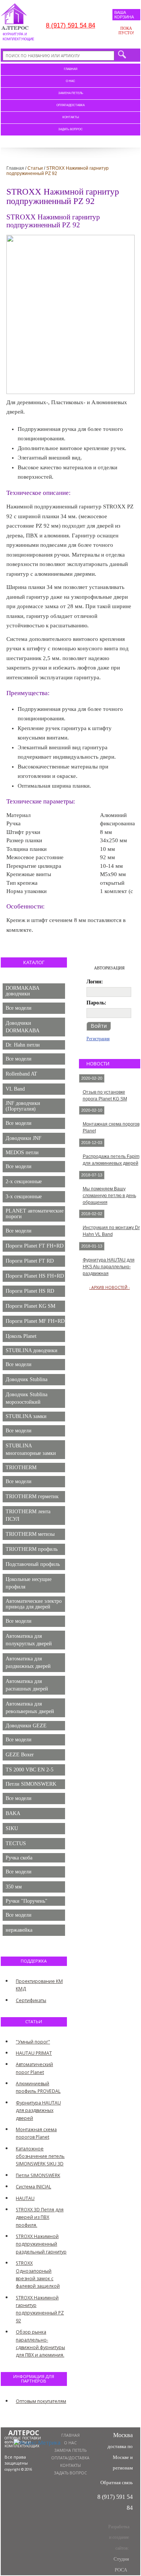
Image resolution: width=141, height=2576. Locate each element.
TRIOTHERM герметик (32, 1496)
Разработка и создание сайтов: (119, 2548)
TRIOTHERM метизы (30, 1534)
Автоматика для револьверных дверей (30, 1708)
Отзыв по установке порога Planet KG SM (105, 1096)
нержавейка (19, 1930)
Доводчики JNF (23, 1138)
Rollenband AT (21, 1074)
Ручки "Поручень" (27, 1901)
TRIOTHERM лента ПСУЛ (28, 1515)
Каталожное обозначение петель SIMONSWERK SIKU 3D (40, 2156)
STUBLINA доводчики (32, 1350)
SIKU (12, 1828)
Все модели (19, 1008)
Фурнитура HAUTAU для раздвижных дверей (38, 2110)
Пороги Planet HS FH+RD (35, 1276)
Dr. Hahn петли (23, 1045)
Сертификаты (31, 2000)
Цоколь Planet (21, 1336)
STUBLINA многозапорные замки (31, 1449)
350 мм (14, 1887)
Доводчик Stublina (27, 1379)
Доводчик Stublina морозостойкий (27, 1398)
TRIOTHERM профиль (32, 1549)
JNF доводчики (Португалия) (23, 1106)
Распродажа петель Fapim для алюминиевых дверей (111, 1160)
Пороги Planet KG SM (30, 1306)
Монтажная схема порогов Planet (111, 1127)
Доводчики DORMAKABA (23, 1027)
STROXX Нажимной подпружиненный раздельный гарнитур (41, 2244)
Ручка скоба (19, 1858)
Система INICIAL (33, 2187)
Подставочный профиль (33, 1564)
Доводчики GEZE (26, 1726)
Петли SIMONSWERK (31, 1784)
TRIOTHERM (21, 1468)
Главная (71, 69)
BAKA (13, 1813)
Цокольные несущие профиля (29, 1583)
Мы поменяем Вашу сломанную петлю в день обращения (109, 1196)
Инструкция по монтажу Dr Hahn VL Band (111, 1231)
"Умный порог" (33, 2042)
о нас (70, 81)
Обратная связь (117, 2482)
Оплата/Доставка (70, 105)
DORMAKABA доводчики (23, 991)
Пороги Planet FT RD (30, 1261)
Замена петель (71, 93)
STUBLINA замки (26, 1416)
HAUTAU (25, 2198)
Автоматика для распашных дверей (27, 1685)
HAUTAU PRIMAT (34, 2053)
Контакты (71, 117)
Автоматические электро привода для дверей (34, 1604)
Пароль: (96, 1003)
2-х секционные (24, 1181)
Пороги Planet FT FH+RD (35, 1246)
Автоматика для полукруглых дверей (29, 1640)
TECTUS (16, 1843)
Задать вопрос (70, 129)
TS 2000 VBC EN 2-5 (30, 1770)
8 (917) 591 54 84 (70, 25)
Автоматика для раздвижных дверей (28, 1662)
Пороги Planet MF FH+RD (35, 1321)
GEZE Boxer (20, 1755)
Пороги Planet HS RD (30, 1291)
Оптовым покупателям (41, 2401)
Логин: (95, 982)
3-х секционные (24, 1197)
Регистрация (98, 1039)
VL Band (15, 1089)
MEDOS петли (22, 1153)
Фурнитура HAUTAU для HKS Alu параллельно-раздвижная (109, 1267)
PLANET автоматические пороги (35, 1214)
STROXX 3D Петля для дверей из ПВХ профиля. (40, 2217)
